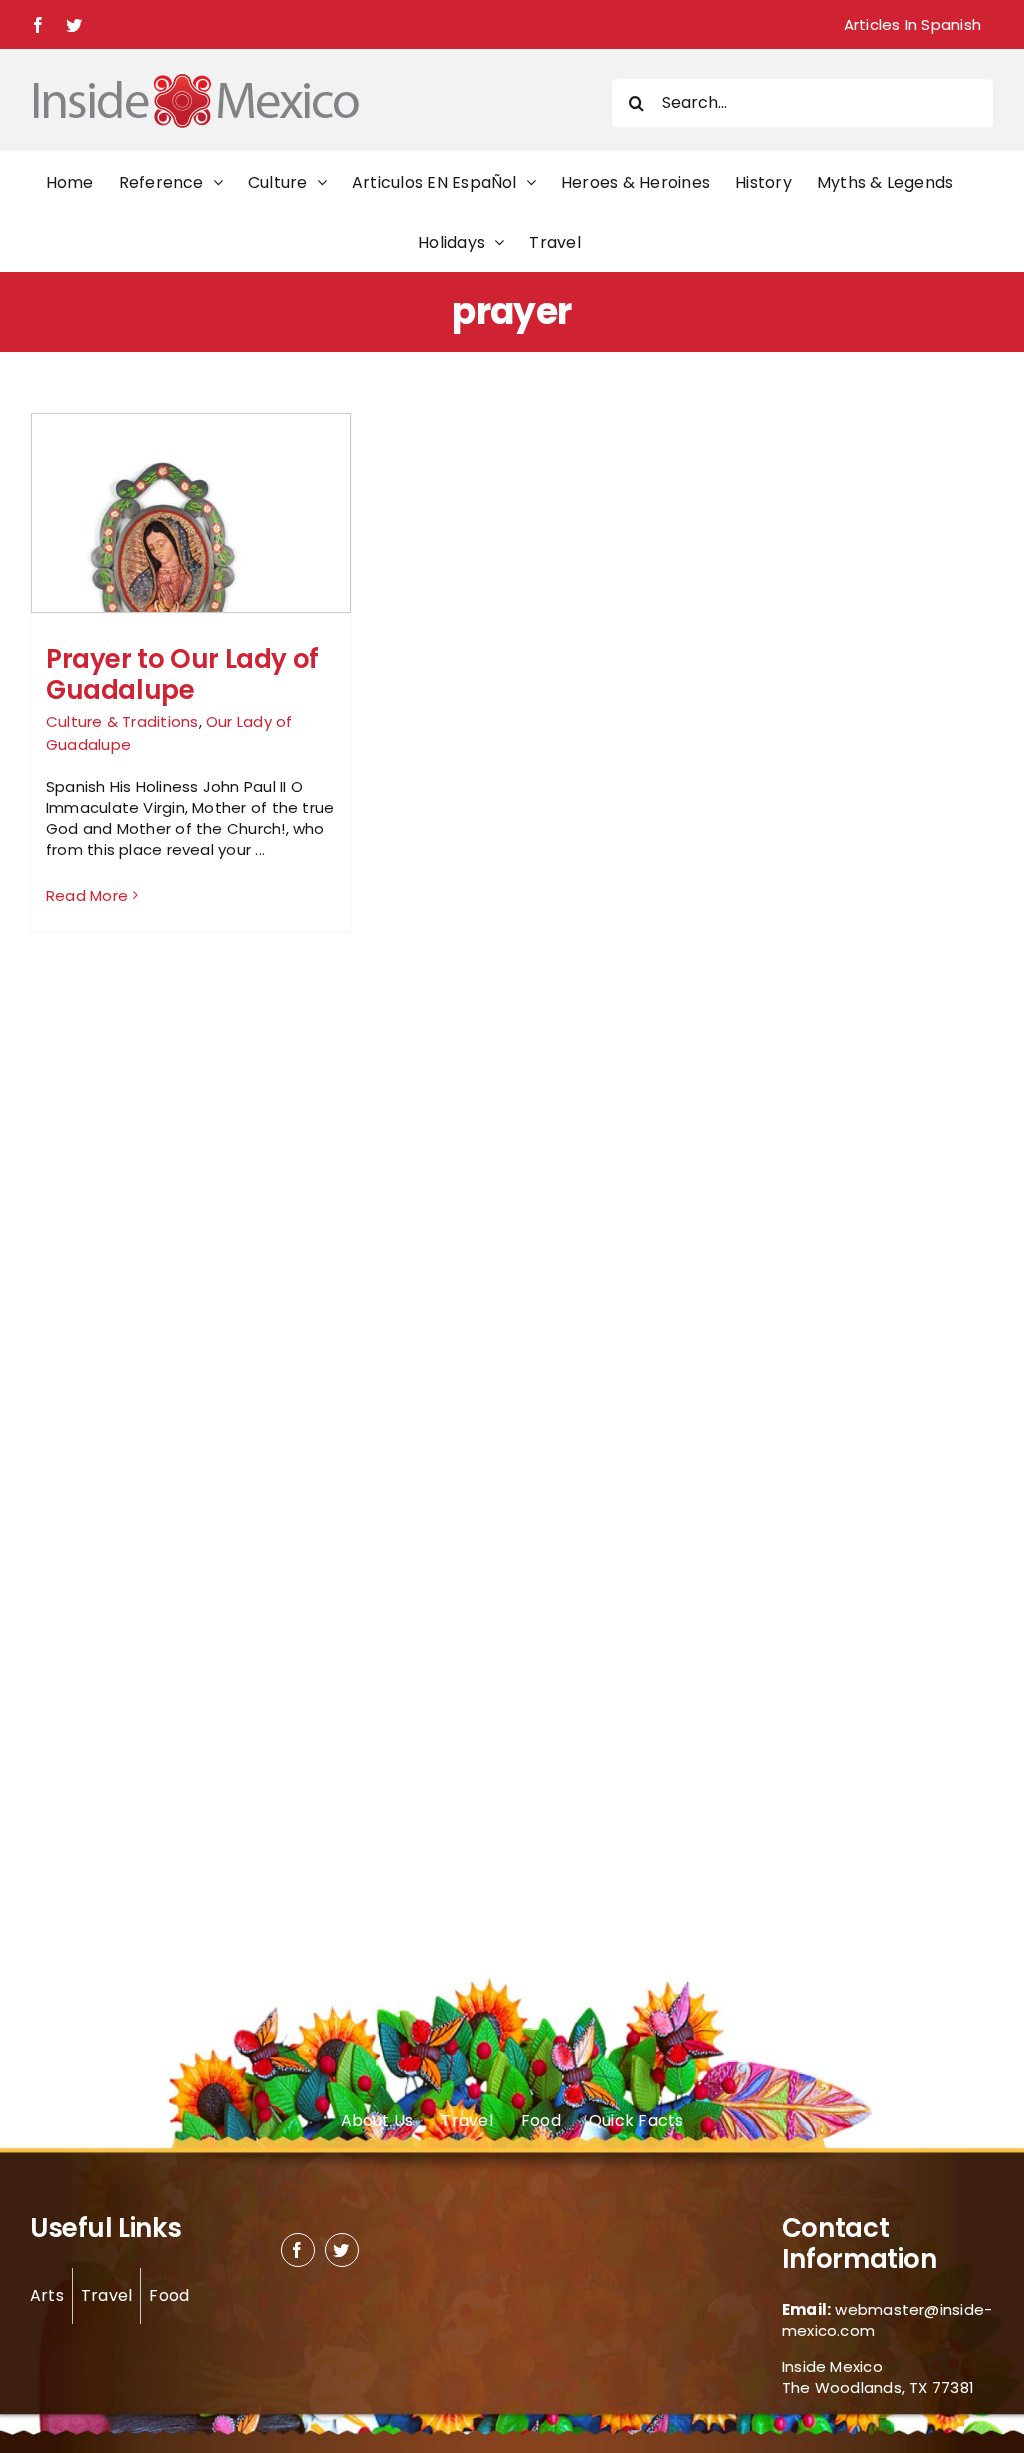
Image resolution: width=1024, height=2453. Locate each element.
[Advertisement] (843, 712)
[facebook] (298, 2250)
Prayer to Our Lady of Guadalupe (182, 674)
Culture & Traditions (122, 721)
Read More (87, 895)
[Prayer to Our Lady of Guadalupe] (191, 558)
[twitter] (342, 2250)
